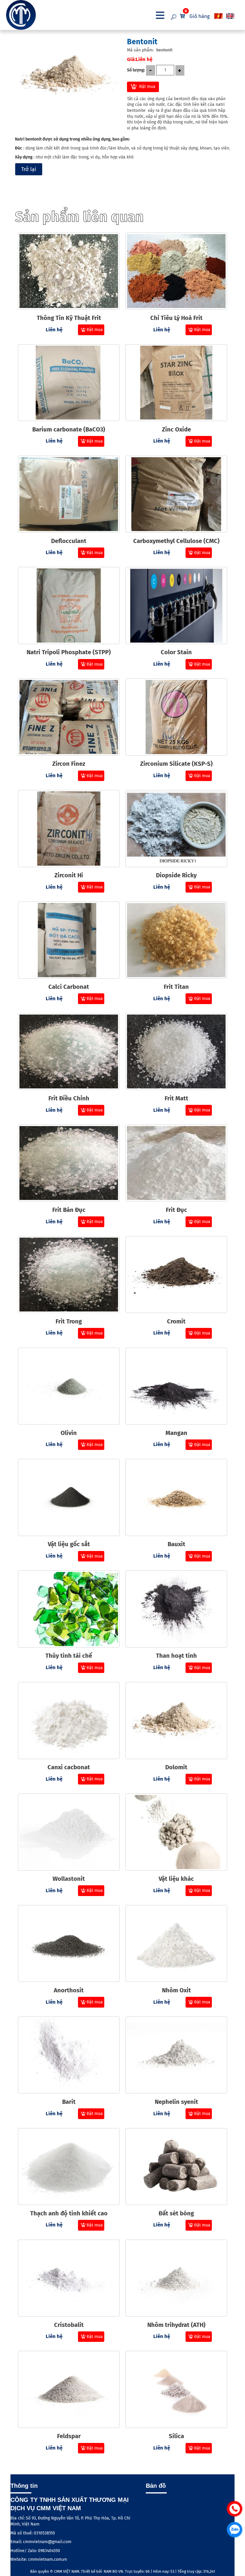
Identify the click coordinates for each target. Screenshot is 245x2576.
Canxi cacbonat (69, 1767)
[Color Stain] (176, 606)
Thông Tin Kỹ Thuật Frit (69, 318)
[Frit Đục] (176, 1163)
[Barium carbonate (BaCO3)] (69, 383)
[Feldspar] (69, 2389)
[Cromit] (176, 1275)
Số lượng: (136, 70)
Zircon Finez (69, 764)
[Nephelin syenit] (176, 2055)
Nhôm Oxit (176, 1990)
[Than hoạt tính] (176, 1609)
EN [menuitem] (231, 16)
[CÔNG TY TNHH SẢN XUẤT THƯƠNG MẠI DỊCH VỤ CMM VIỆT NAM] (36, 15)
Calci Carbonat (69, 987)
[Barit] (69, 2055)
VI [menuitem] (219, 16)
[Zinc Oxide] (176, 383)
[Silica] (176, 2389)
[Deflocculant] (69, 494)
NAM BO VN (113, 2571)
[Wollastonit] (69, 1832)
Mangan (176, 1433)
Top (234, 2554)
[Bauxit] (176, 1497)
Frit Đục (176, 1210)
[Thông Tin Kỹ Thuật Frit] (69, 271)
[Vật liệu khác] (176, 1832)
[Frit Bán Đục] (69, 1163)
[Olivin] (69, 1386)
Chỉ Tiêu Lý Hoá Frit (176, 318)
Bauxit (176, 1544)
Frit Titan (176, 987)
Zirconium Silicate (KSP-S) (176, 764)
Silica (176, 2436)
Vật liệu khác (176, 1879)
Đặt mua (147, 87)
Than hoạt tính (176, 1656)
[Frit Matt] (176, 1052)
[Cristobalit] (69, 2278)
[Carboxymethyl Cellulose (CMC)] (176, 494)
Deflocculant (69, 541)
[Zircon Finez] (69, 717)
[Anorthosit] (69, 1944)
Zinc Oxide (176, 429)
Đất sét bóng (176, 2213)
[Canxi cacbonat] (69, 1721)
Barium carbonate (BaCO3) (69, 429)
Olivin (69, 1433)
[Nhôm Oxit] (176, 1944)
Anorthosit (69, 1990)
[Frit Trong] (69, 1275)
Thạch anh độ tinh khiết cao (69, 2213)
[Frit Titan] (176, 940)
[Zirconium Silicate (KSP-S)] (176, 717)
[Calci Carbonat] (69, 940)
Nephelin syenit (176, 2102)
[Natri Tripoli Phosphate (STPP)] (69, 606)
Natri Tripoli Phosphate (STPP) (69, 652)
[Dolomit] (176, 1721)
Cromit (176, 1321)
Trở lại (29, 169)
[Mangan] (176, 1386)
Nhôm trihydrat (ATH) (176, 2325)
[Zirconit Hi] (69, 829)
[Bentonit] (69, 75)
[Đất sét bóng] (176, 2167)
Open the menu (160, 15)
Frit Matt (176, 1098)
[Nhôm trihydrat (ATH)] (176, 2278)
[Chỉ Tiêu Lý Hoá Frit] (176, 271)
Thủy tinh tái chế (69, 1656)
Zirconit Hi (69, 875)
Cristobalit (69, 2325)
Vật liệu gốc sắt (69, 1544)
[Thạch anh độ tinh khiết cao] (69, 2167)
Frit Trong (69, 1321)
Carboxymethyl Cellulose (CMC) (176, 541)
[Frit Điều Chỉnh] (69, 1052)
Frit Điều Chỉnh (69, 1098)
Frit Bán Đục (69, 1210)
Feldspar (69, 2436)
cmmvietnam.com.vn (47, 2559)
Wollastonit (69, 1879)
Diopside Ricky (176, 875)
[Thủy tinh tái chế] (69, 1609)
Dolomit (176, 1767)
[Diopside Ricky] (176, 829)
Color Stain (176, 652)
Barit (69, 2102)
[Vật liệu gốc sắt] (69, 1497)
